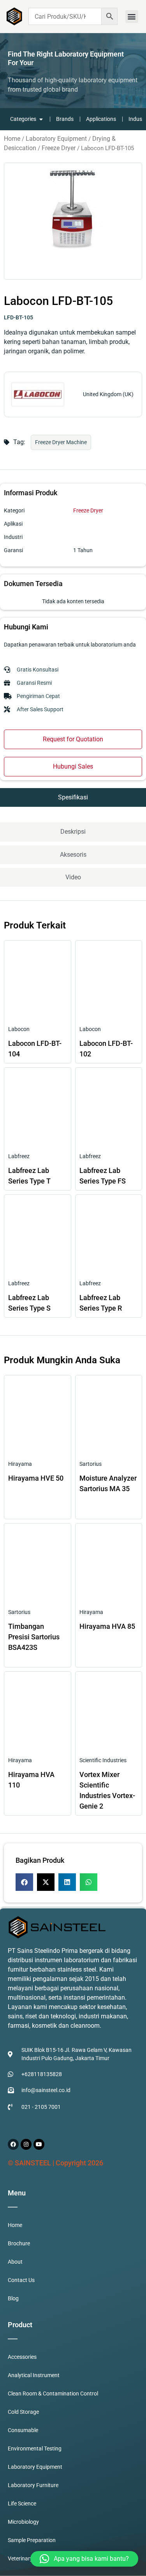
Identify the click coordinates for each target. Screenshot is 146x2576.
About (15, 2262)
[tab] (73, 797)
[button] (132, 17)
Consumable (23, 2430)
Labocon (19, 1029)
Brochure (19, 2243)
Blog (13, 2298)
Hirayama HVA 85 (107, 1626)
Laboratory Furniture (33, 2485)
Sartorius (91, 1464)
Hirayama (20, 1464)
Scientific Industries (103, 1760)
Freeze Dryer (59, 148)
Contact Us (21, 2280)
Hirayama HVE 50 (36, 1478)
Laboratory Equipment (56, 139)
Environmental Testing (35, 2448)
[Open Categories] (41, 119)
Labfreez (19, 1156)
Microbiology (23, 2522)
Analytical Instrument (34, 2375)
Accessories (22, 2357)
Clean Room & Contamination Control (53, 2394)
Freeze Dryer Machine (61, 442)
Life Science (22, 2503)
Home (12, 139)
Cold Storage (23, 2412)
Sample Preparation (32, 2540)
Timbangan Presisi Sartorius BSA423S (34, 1637)
